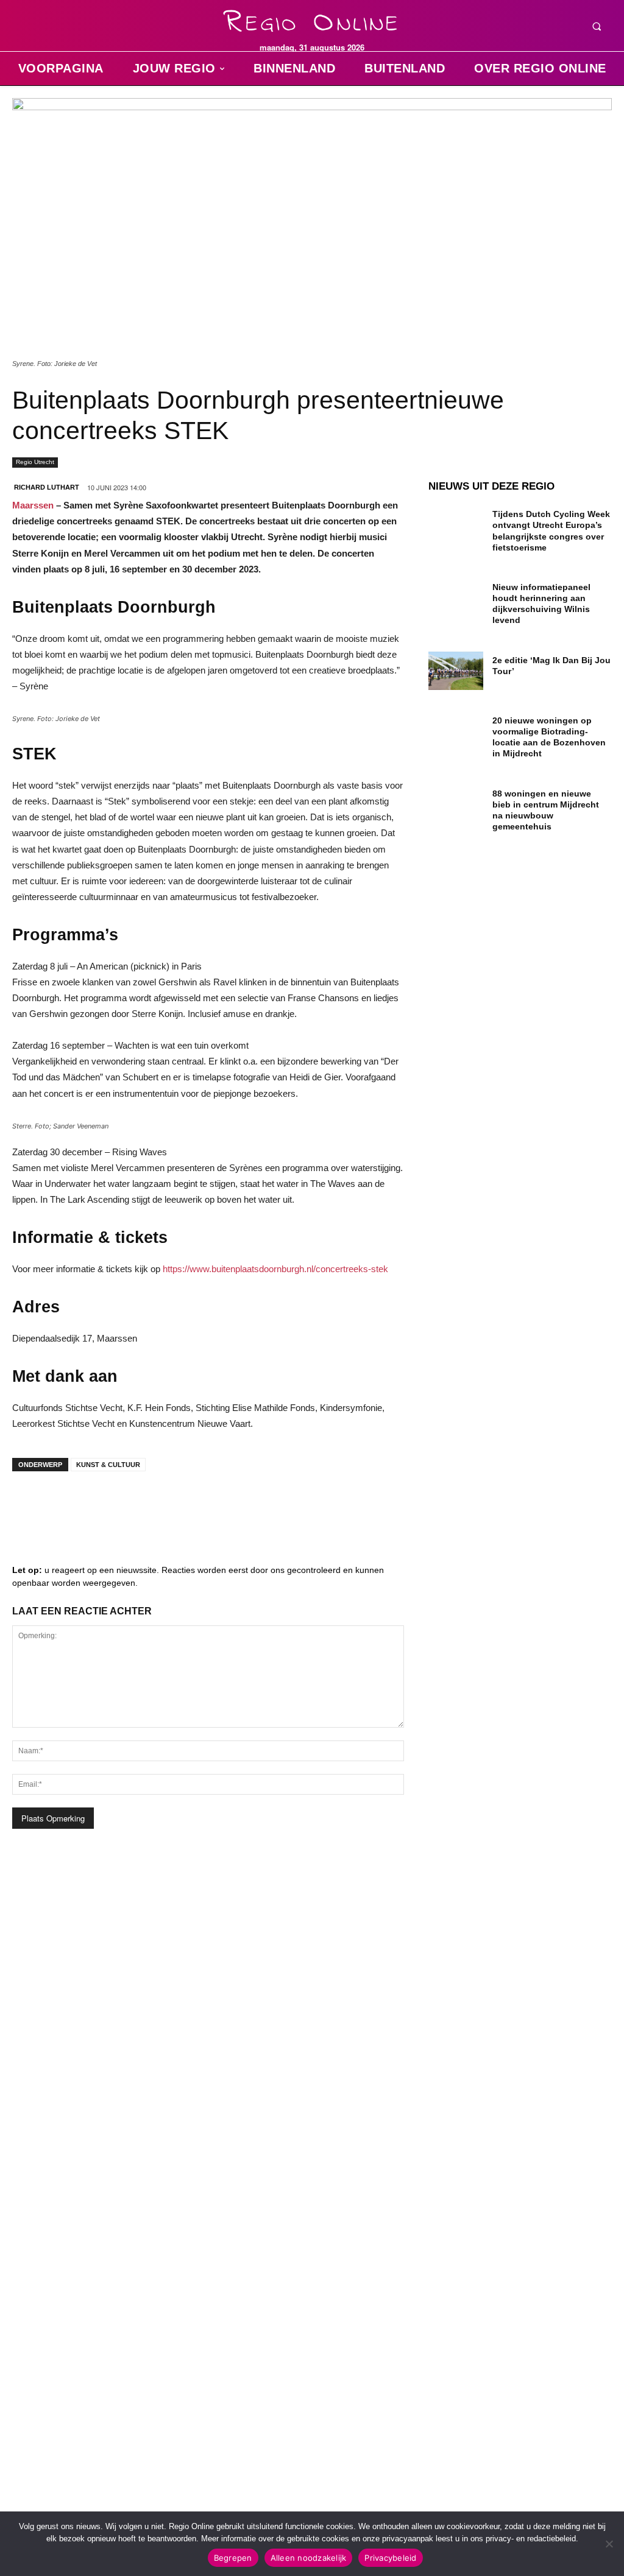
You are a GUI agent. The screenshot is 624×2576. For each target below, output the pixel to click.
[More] (214, 1505)
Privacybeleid (390, 2558)
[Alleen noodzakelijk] (609, 2544)
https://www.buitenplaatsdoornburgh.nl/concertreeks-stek (275, 1269)
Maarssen (33, 505)
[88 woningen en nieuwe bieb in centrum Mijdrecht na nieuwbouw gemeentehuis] (456, 804)
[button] (597, 26)
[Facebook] (30, 1505)
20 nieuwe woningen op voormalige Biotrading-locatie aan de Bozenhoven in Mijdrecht (549, 737)
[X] (140, 1505)
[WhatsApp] (177, 1505)
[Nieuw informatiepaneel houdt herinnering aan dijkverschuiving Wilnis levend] (456, 598)
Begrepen (233, 2558)
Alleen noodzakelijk (309, 2558)
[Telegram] (104, 1505)
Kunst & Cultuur (108, 1465)
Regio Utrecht (35, 462)
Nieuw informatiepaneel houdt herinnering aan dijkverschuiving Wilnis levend (541, 604)
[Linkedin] (67, 1505)
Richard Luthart (47, 487)
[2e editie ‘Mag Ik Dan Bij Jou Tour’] (456, 671)
